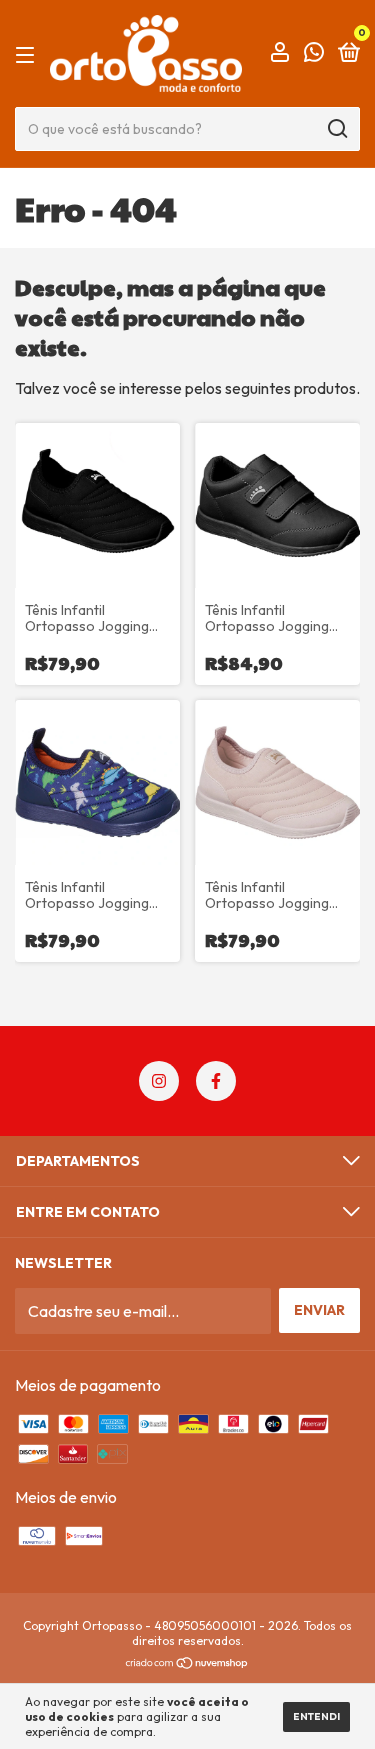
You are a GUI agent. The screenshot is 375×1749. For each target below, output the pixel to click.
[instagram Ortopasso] (159, 1081)
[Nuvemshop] (187, 1663)
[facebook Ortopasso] (216, 1081)
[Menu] (28, 54)
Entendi (316, 1716)
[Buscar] (336, 129)
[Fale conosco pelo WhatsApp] (314, 54)
